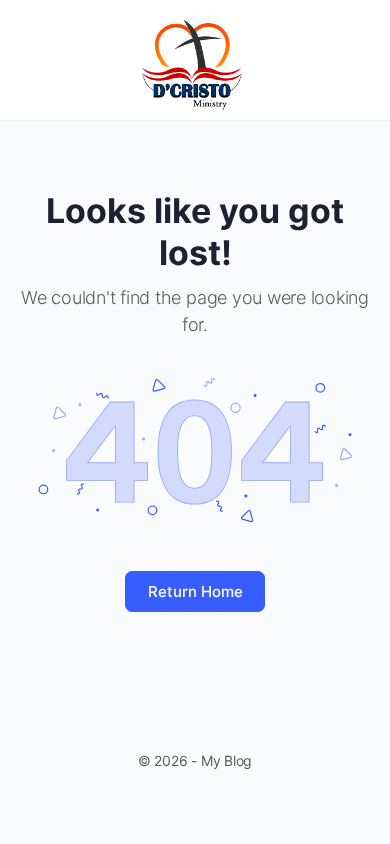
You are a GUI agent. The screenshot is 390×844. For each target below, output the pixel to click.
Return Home (195, 591)
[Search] (353, 60)
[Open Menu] (32, 58)
